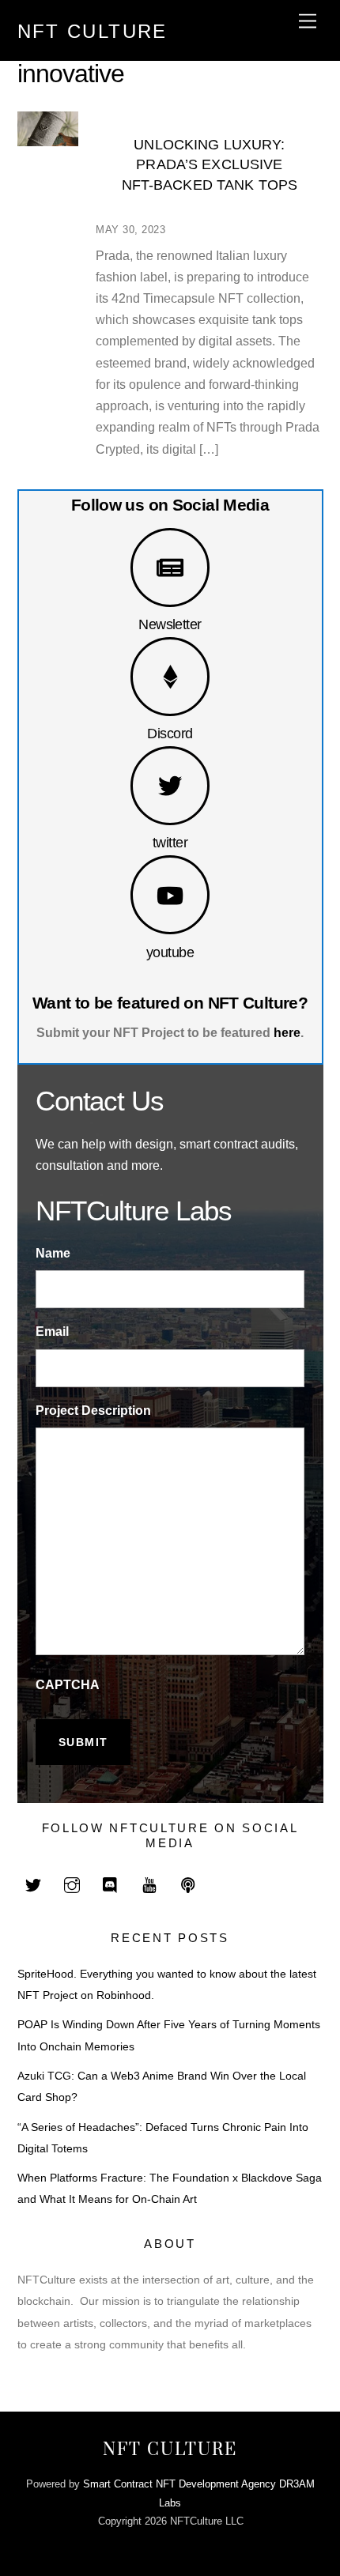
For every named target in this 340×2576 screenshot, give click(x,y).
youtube (170, 952)
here (287, 1033)
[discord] (111, 1884)
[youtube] (149, 1884)
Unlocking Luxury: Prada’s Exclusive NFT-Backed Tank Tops (210, 165)
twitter (170, 842)
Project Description (93, 1411)
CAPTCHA (68, 1685)
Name (53, 1253)
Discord (170, 733)
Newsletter (170, 624)
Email (52, 1331)
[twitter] (33, 1884)
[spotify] (188, 1884)
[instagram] (72, 1884)
